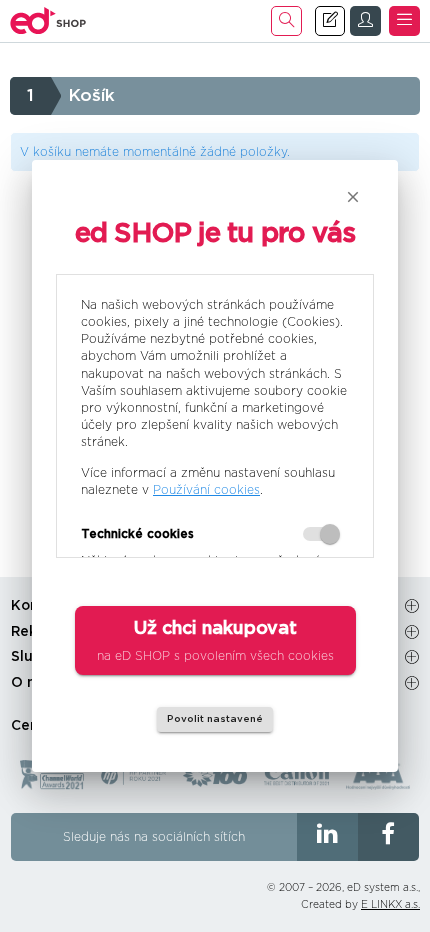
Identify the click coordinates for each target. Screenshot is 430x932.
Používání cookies (206, 490)
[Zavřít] (353, 197)
